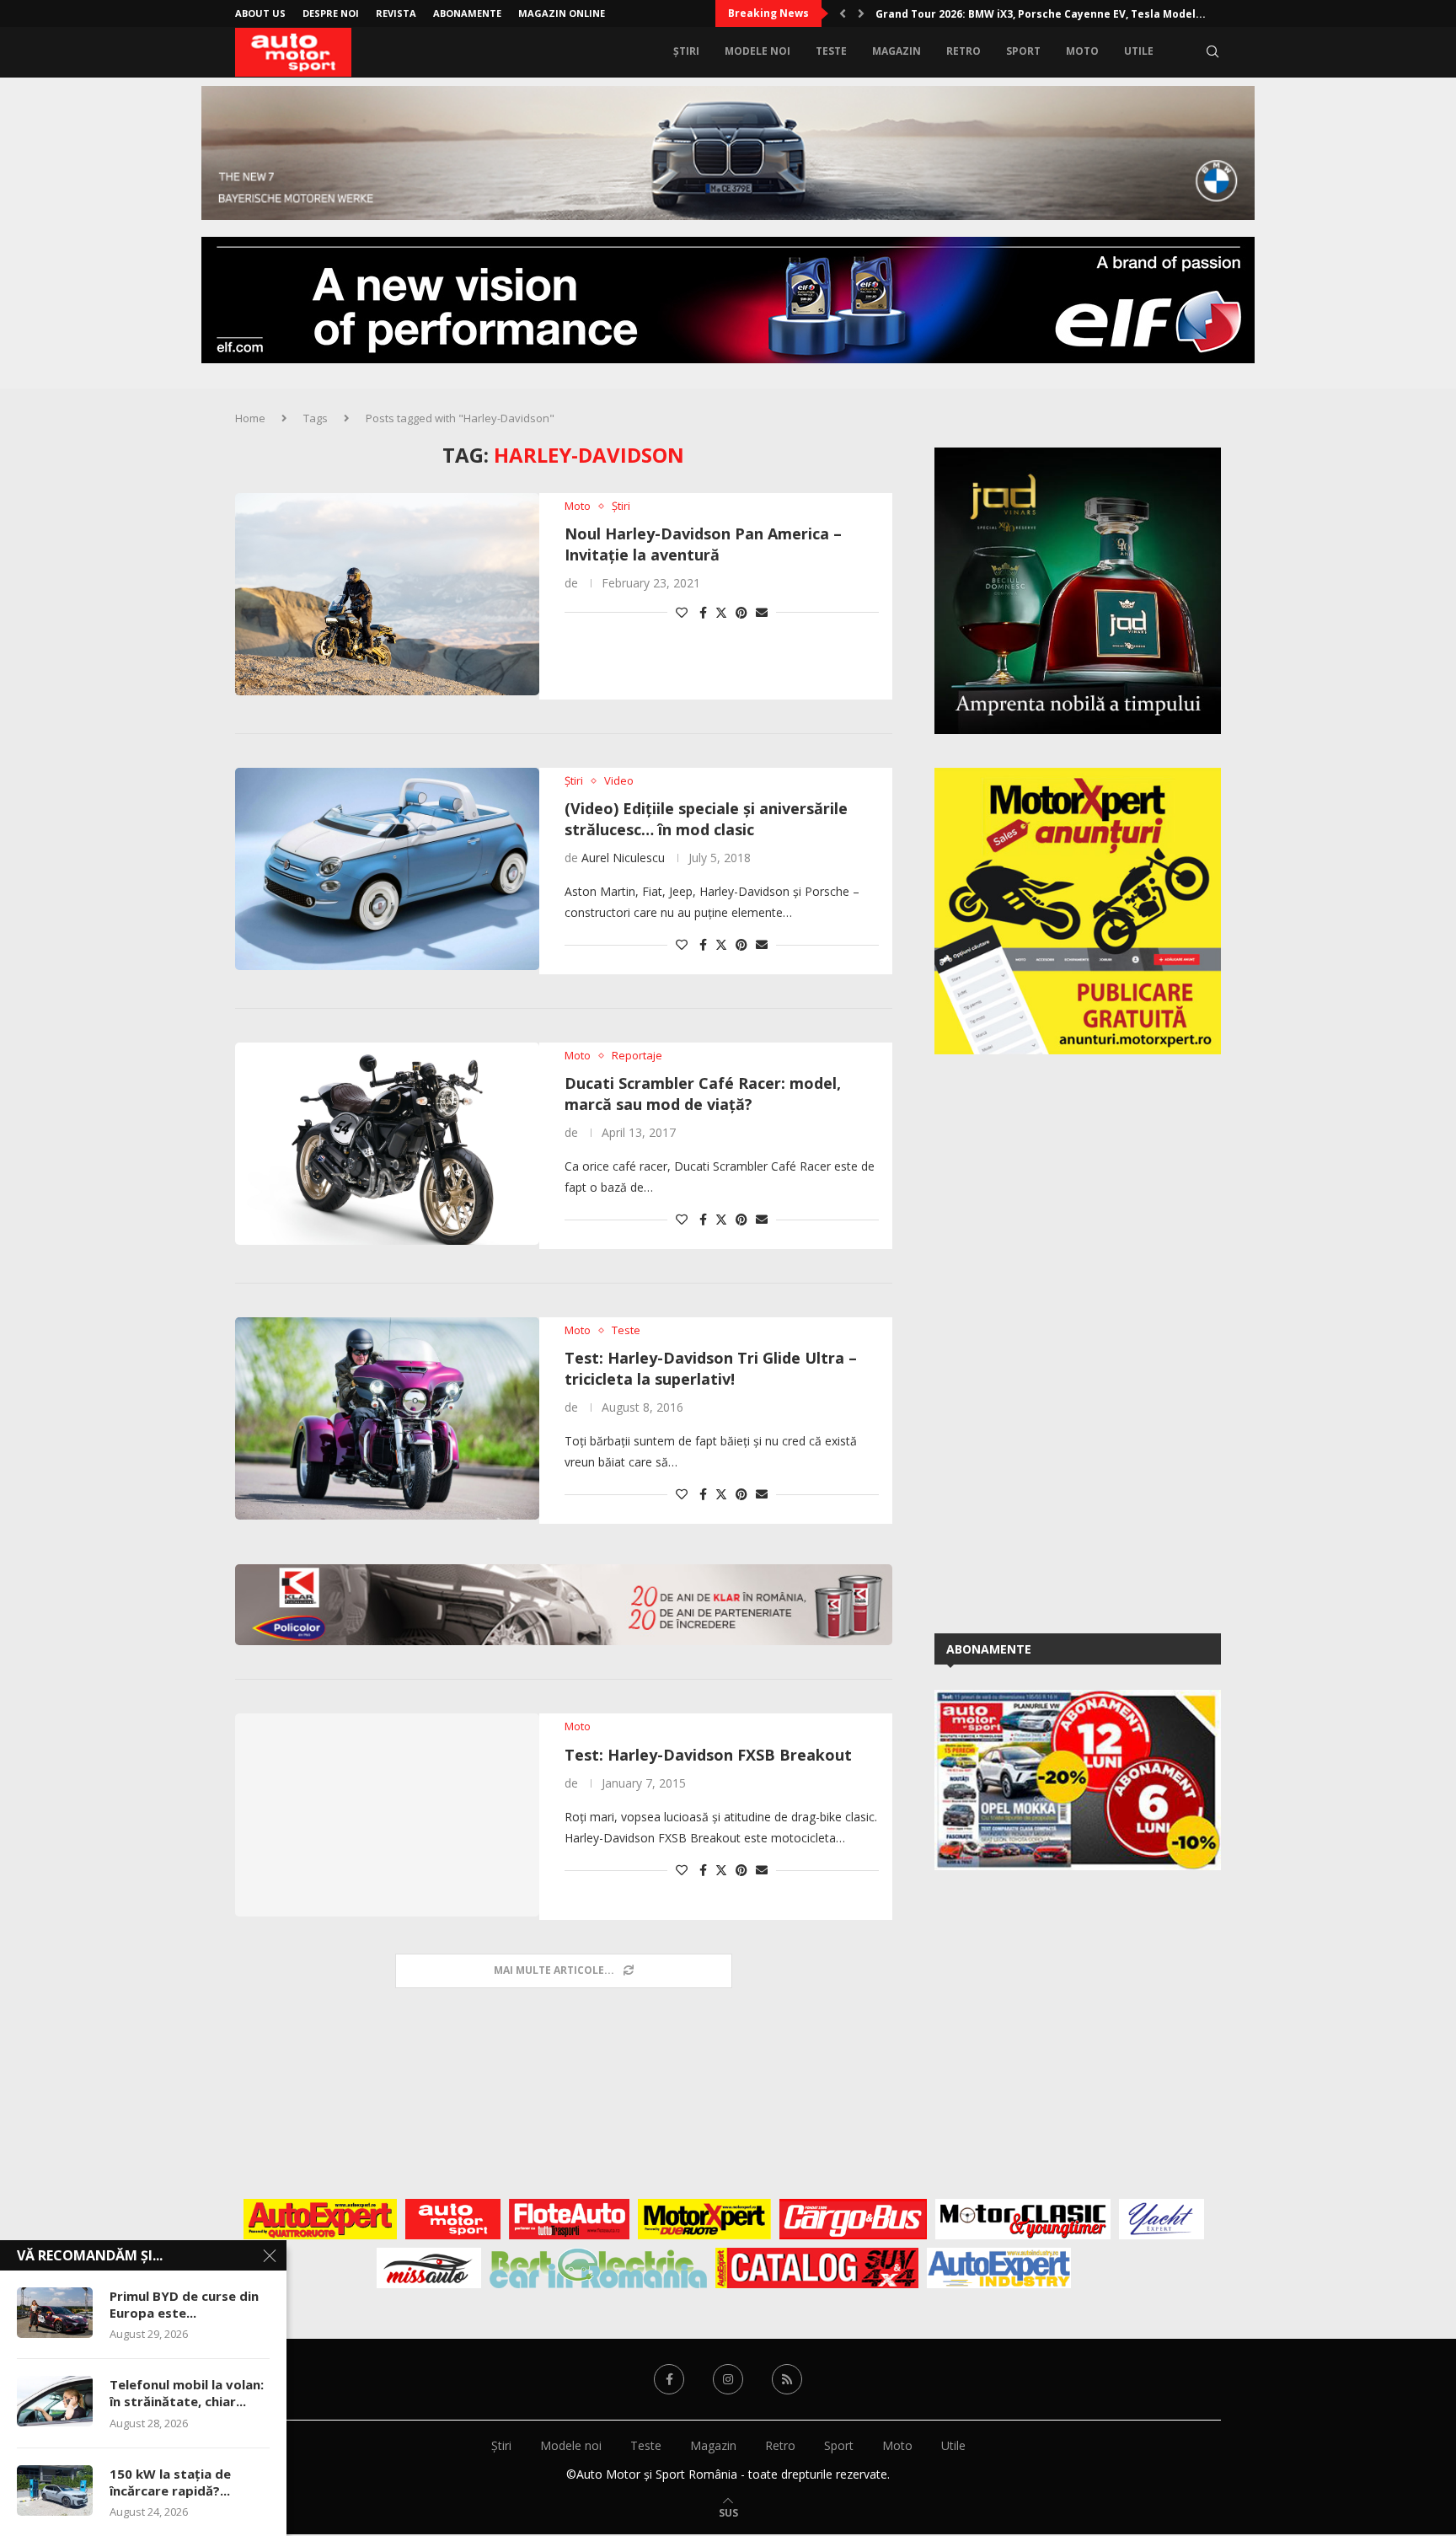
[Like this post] (682, 612)
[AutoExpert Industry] (999, 2268)
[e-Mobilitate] (598, 2268)
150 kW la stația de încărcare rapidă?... (170, 2482)
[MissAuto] (429, 2268)
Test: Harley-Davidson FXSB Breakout (708, 1755)
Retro (964, 51)
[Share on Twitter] (721, 612)
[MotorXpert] (704, 2219)
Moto (1082, 51)
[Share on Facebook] (703, 612)
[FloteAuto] (569, 2219)
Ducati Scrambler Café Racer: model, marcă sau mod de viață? (703, 1093)
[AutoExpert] (320, 2219)
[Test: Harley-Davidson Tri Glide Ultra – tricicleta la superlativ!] (387, 1418)
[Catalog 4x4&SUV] (817, 2268)
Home (250, 418)
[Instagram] (728, 2379)
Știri (686, 51)
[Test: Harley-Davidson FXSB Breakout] (387, 1815)
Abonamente (467, 13)
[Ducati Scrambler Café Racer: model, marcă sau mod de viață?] (387, 1144)
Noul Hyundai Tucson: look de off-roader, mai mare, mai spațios (1046, 14)
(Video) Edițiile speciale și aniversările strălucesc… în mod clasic (706, 818)
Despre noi (331, 13)
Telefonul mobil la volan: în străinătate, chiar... (187, 2393)
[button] (843, 13)
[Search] (1212, 51)
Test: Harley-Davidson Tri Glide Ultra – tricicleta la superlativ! (711, 1368)
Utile (1139, 51)
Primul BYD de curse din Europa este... (184, 2304)
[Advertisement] (1061, 1341)
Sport (1023, 51)
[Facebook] (669, 2379)
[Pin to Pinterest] (741, 612)
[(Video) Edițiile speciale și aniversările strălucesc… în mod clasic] (387, 869)
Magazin (897, 51)
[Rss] (787, 2379)
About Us (260, 13)
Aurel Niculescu (623, 858)
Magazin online (562, 13)
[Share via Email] (762, 612)
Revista (396, 13)
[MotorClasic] (1023, 2219)
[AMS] (453, 2219)
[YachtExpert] (1162, 2219)
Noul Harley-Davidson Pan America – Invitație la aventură (703, 544)
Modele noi (757, 51)
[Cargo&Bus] (853, 2219)
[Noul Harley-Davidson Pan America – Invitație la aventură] (387, 594)
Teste (831, 51)
